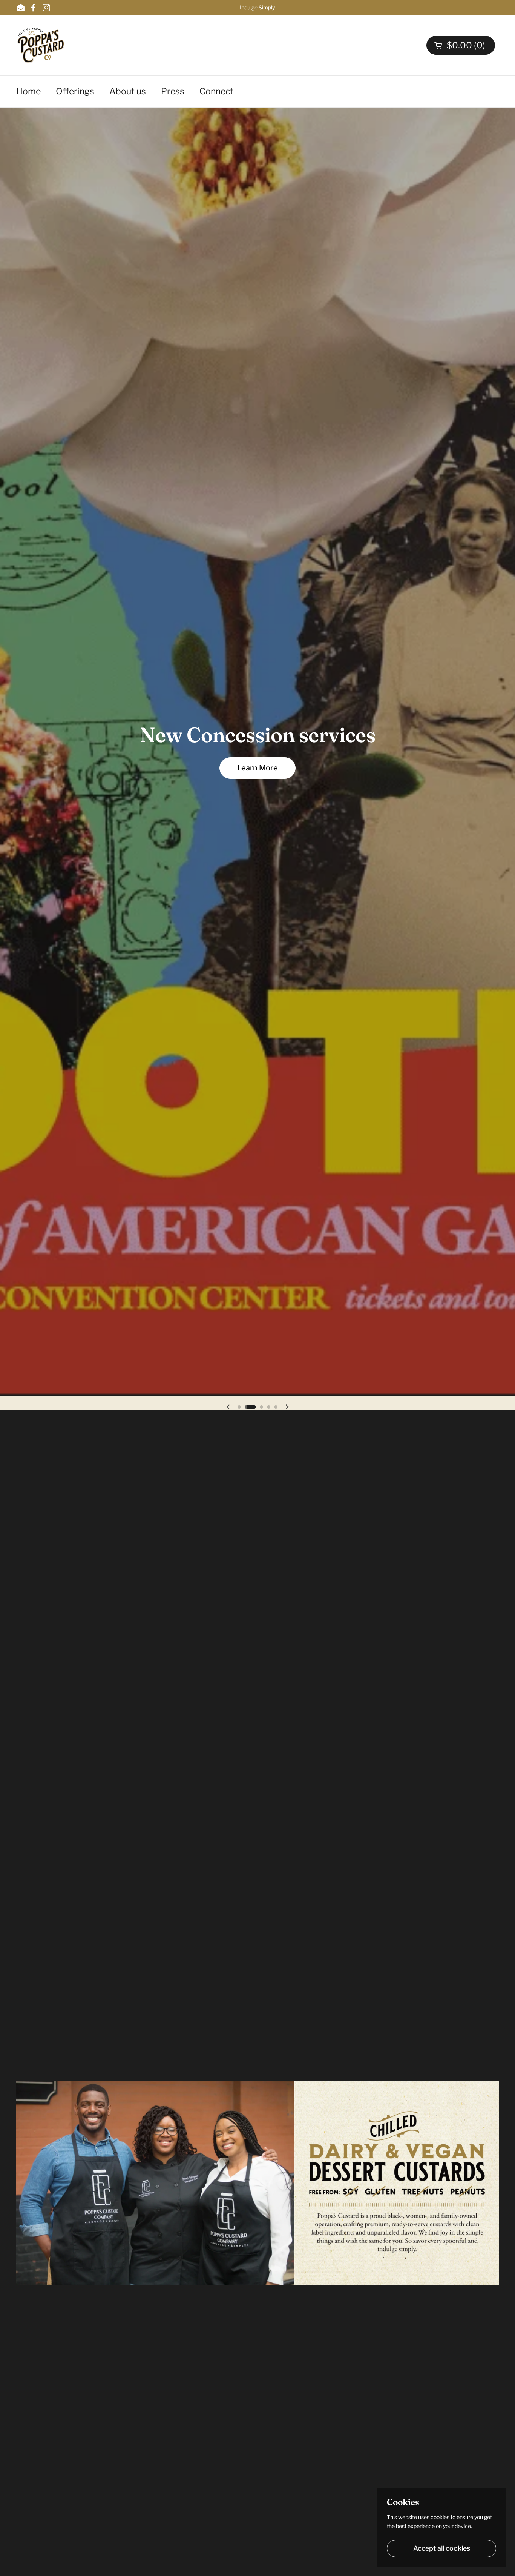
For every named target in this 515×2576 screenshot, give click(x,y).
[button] (461, 45)
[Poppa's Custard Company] (41, 45)
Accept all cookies (442, 2548)
